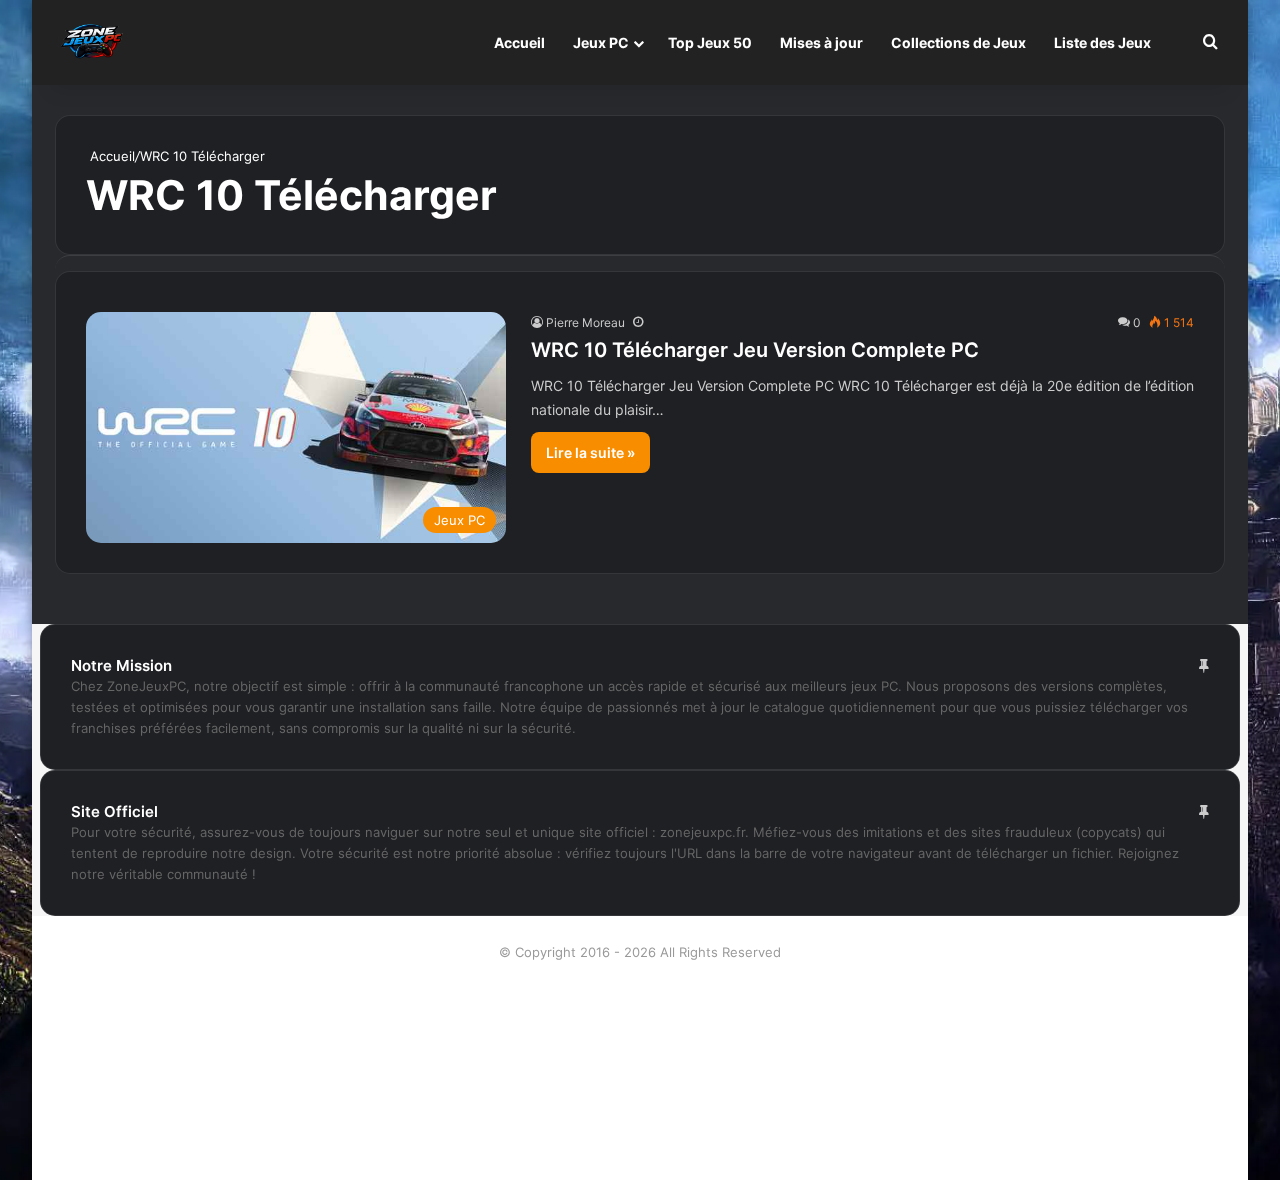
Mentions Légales (640, 1080)
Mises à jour (821, 42)
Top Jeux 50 (710, 42)
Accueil (519, 42)
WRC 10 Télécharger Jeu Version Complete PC (755, 350)
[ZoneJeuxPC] (90, 42)
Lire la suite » (590, 452)
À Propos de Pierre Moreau (640, 984)
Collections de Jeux (958, 42)
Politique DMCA (640, 1144)
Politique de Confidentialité (640, 1112)
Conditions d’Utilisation (640, 1016)
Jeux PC (601, 42)
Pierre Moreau (585, 322)
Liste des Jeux (1102, 42)
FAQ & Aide (640, 1048)
